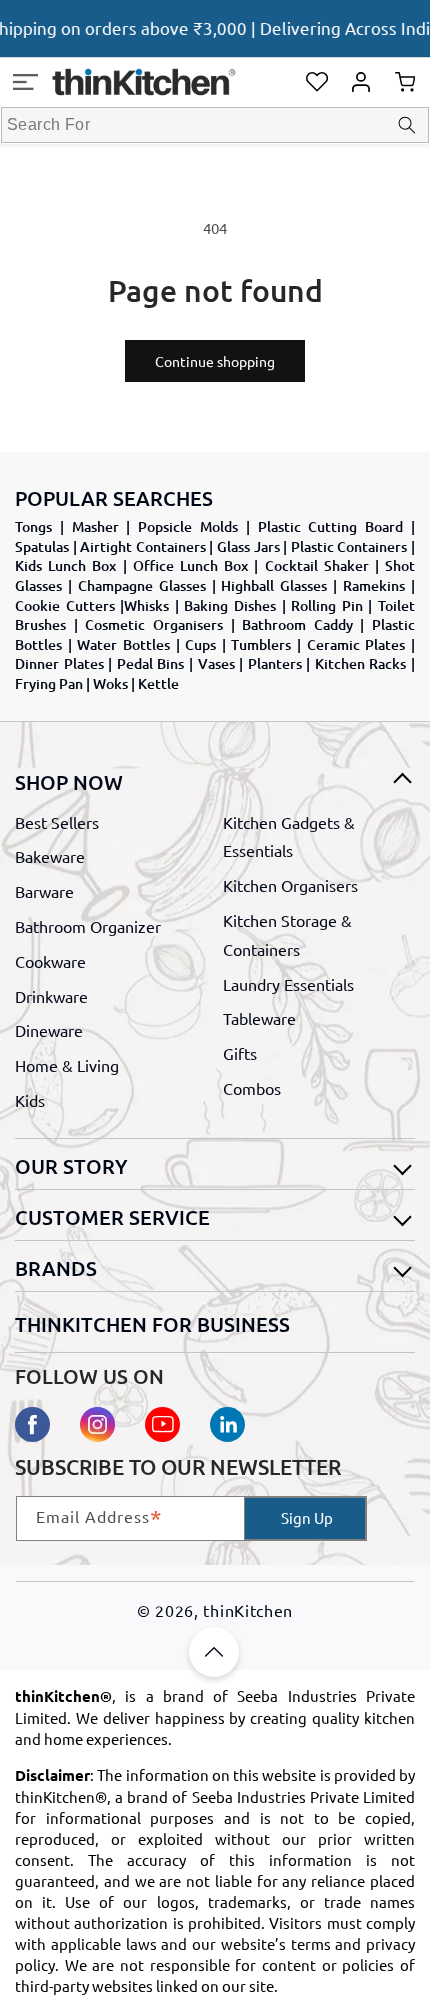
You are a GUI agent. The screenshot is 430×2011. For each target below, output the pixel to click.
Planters (275, 663)
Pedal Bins (151, 663)
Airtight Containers (143, 546)
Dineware (49, 1030)
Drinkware (51, 996)
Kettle (158, 683)
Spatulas (42, 546)
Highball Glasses (274, 585)
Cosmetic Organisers (154, 624)
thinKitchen (248, 1610)
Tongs (33, 526)
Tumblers (261, 644)
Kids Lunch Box (65, 565)
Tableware (259, 1018)
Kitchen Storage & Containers (287, 934)
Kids (30, 1100)
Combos (252, 1088)
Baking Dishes (230, 605)
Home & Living (67, 1065)
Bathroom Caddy (297, 624)
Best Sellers (57, 822)
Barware (44, 891)
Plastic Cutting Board (331, 526)
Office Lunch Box (190, 565)
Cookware (50, 961)
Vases (216, 663)
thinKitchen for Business (152, 1324)
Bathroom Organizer (88, 926)
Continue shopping (215, 361)
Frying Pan (49, 683)
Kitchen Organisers (290, 885)
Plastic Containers (349, 546)
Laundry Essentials (288, 984)
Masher (95, 526)
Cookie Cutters (65, 605)
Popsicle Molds (188, 526)
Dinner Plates (59, 663)
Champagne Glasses (142, 585)
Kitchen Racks (361, 663)
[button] (25, 82)
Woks (110, 683)
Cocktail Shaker (317, 565)
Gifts (240, 1053)
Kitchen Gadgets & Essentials (289, 836)
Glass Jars (248, 546)
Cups (200, 644)
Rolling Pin (327, 605)
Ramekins (374, 585)
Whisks (146, 605)
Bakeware (50, 856)
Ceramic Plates (356, 644)
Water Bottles (123, 644)
